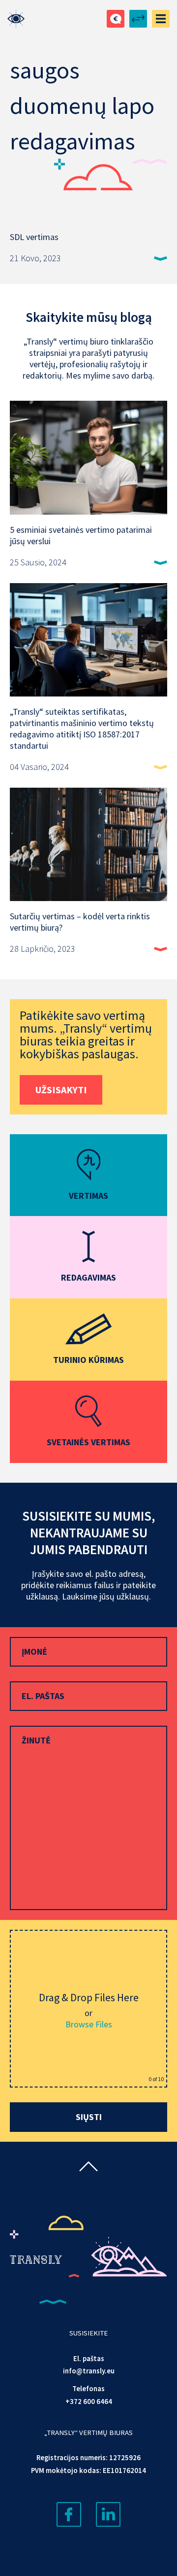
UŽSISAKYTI (61, 1090)
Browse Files (89, 2024)
